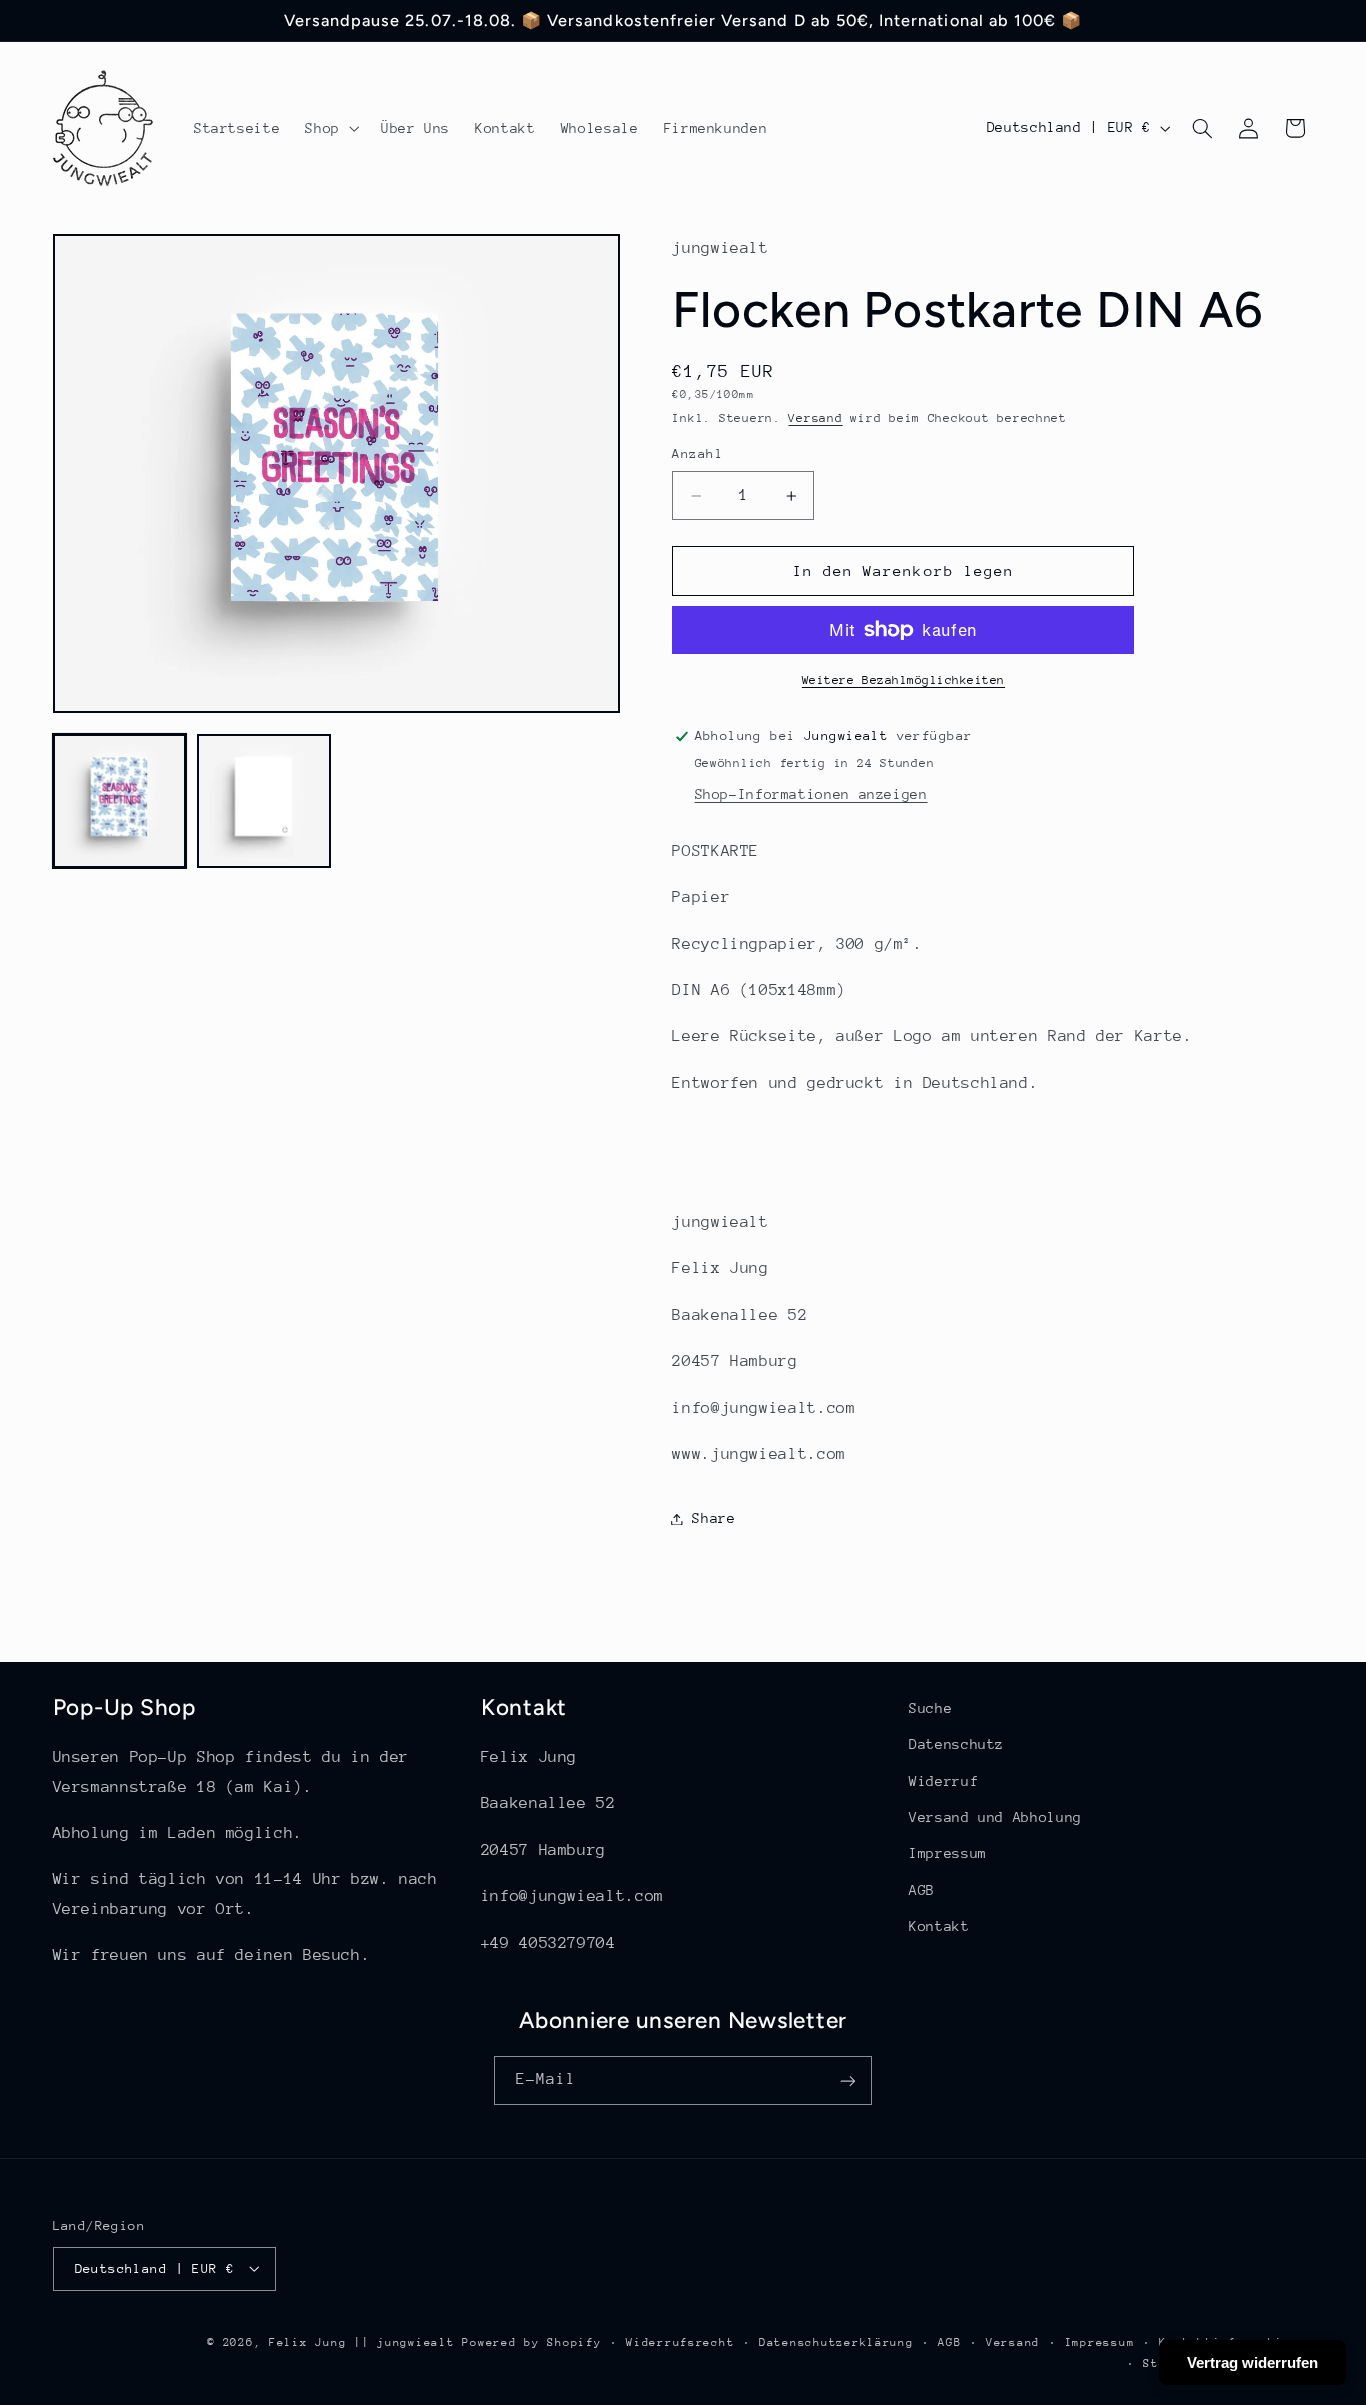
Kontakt (939, 1927)
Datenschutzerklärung (836, 2341)
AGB (922, 1890)
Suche (930, 1708)
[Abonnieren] (848, 2080)
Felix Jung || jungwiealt (362, 2341)
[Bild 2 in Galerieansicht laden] (264, 801)
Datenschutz (956, 1745)
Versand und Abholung (995, 1817)
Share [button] (713, 1518)
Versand (815, 418)
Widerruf (943, 1781)
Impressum (948, 1854)
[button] (330, 128)
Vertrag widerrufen (1252, 2362)
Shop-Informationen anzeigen (811, 794)
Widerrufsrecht (680, 2341)
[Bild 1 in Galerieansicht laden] (120, 801)
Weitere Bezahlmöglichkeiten (903, 680)
